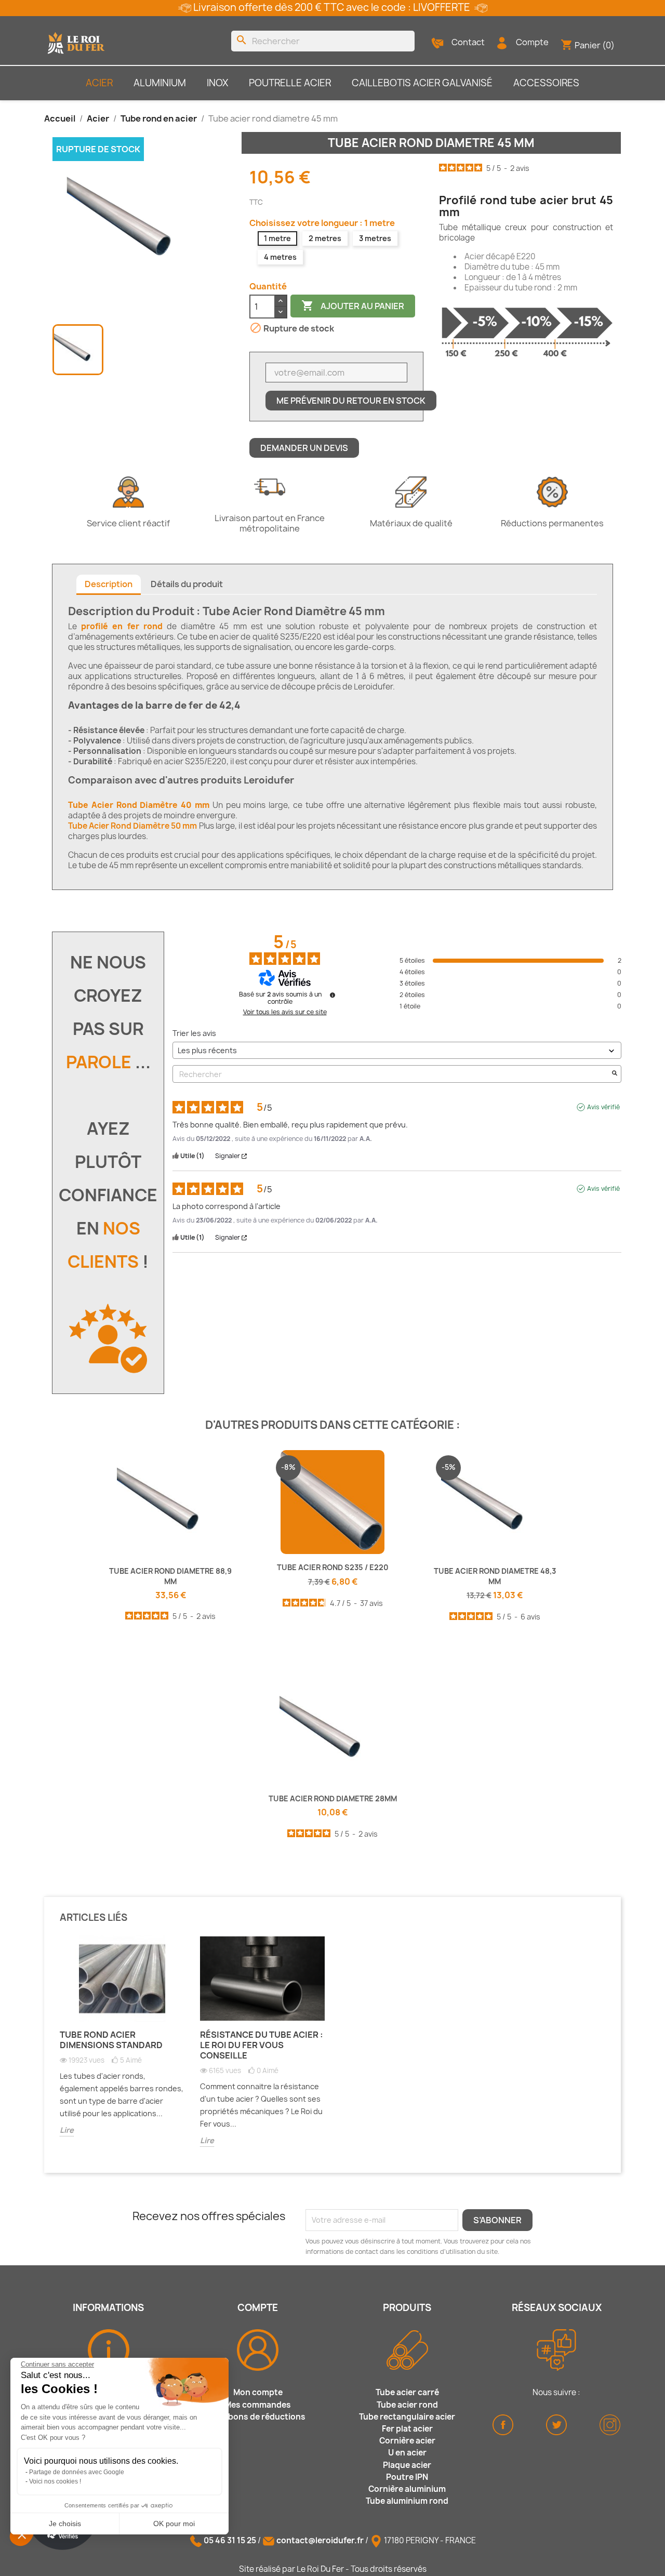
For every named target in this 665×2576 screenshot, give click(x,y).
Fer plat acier (407, 2429)
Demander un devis (304, 448)
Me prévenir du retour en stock (351, 401)
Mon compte (258, 2392)
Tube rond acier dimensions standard (111, 2040)
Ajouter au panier (353, 306)
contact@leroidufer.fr (320, 2540)
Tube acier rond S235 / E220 (333, 1567)
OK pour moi (174, 2524)
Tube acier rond (407, 2405)
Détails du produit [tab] (187, 584)
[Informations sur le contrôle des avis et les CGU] (332, 995)
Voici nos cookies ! (55, 2481)
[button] (22, 2534)
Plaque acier (407, 2465)
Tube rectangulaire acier (407, 2417)
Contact (468, 42)
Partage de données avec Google (77, 2472)
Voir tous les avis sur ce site (285, 1012)
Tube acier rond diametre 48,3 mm (495, 1576)
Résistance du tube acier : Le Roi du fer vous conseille (262, 2045)
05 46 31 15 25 (230, 2540)
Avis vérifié (603, 1107)
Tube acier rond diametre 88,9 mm (170, 1576)
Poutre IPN (407, 2477)
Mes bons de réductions (258, 2417)
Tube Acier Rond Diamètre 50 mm (132, 826)
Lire (67, 2130)
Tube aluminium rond (407, 2501)
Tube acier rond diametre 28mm (333, 1798)
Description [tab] (109, 584)
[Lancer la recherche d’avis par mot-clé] (615, 1074)
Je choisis (65, 2524)
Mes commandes (258, 2405)
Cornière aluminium (407, 2489)
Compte (532, 42)
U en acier (407, 2453)
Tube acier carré (407, 2392)
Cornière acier (407, 2441)
